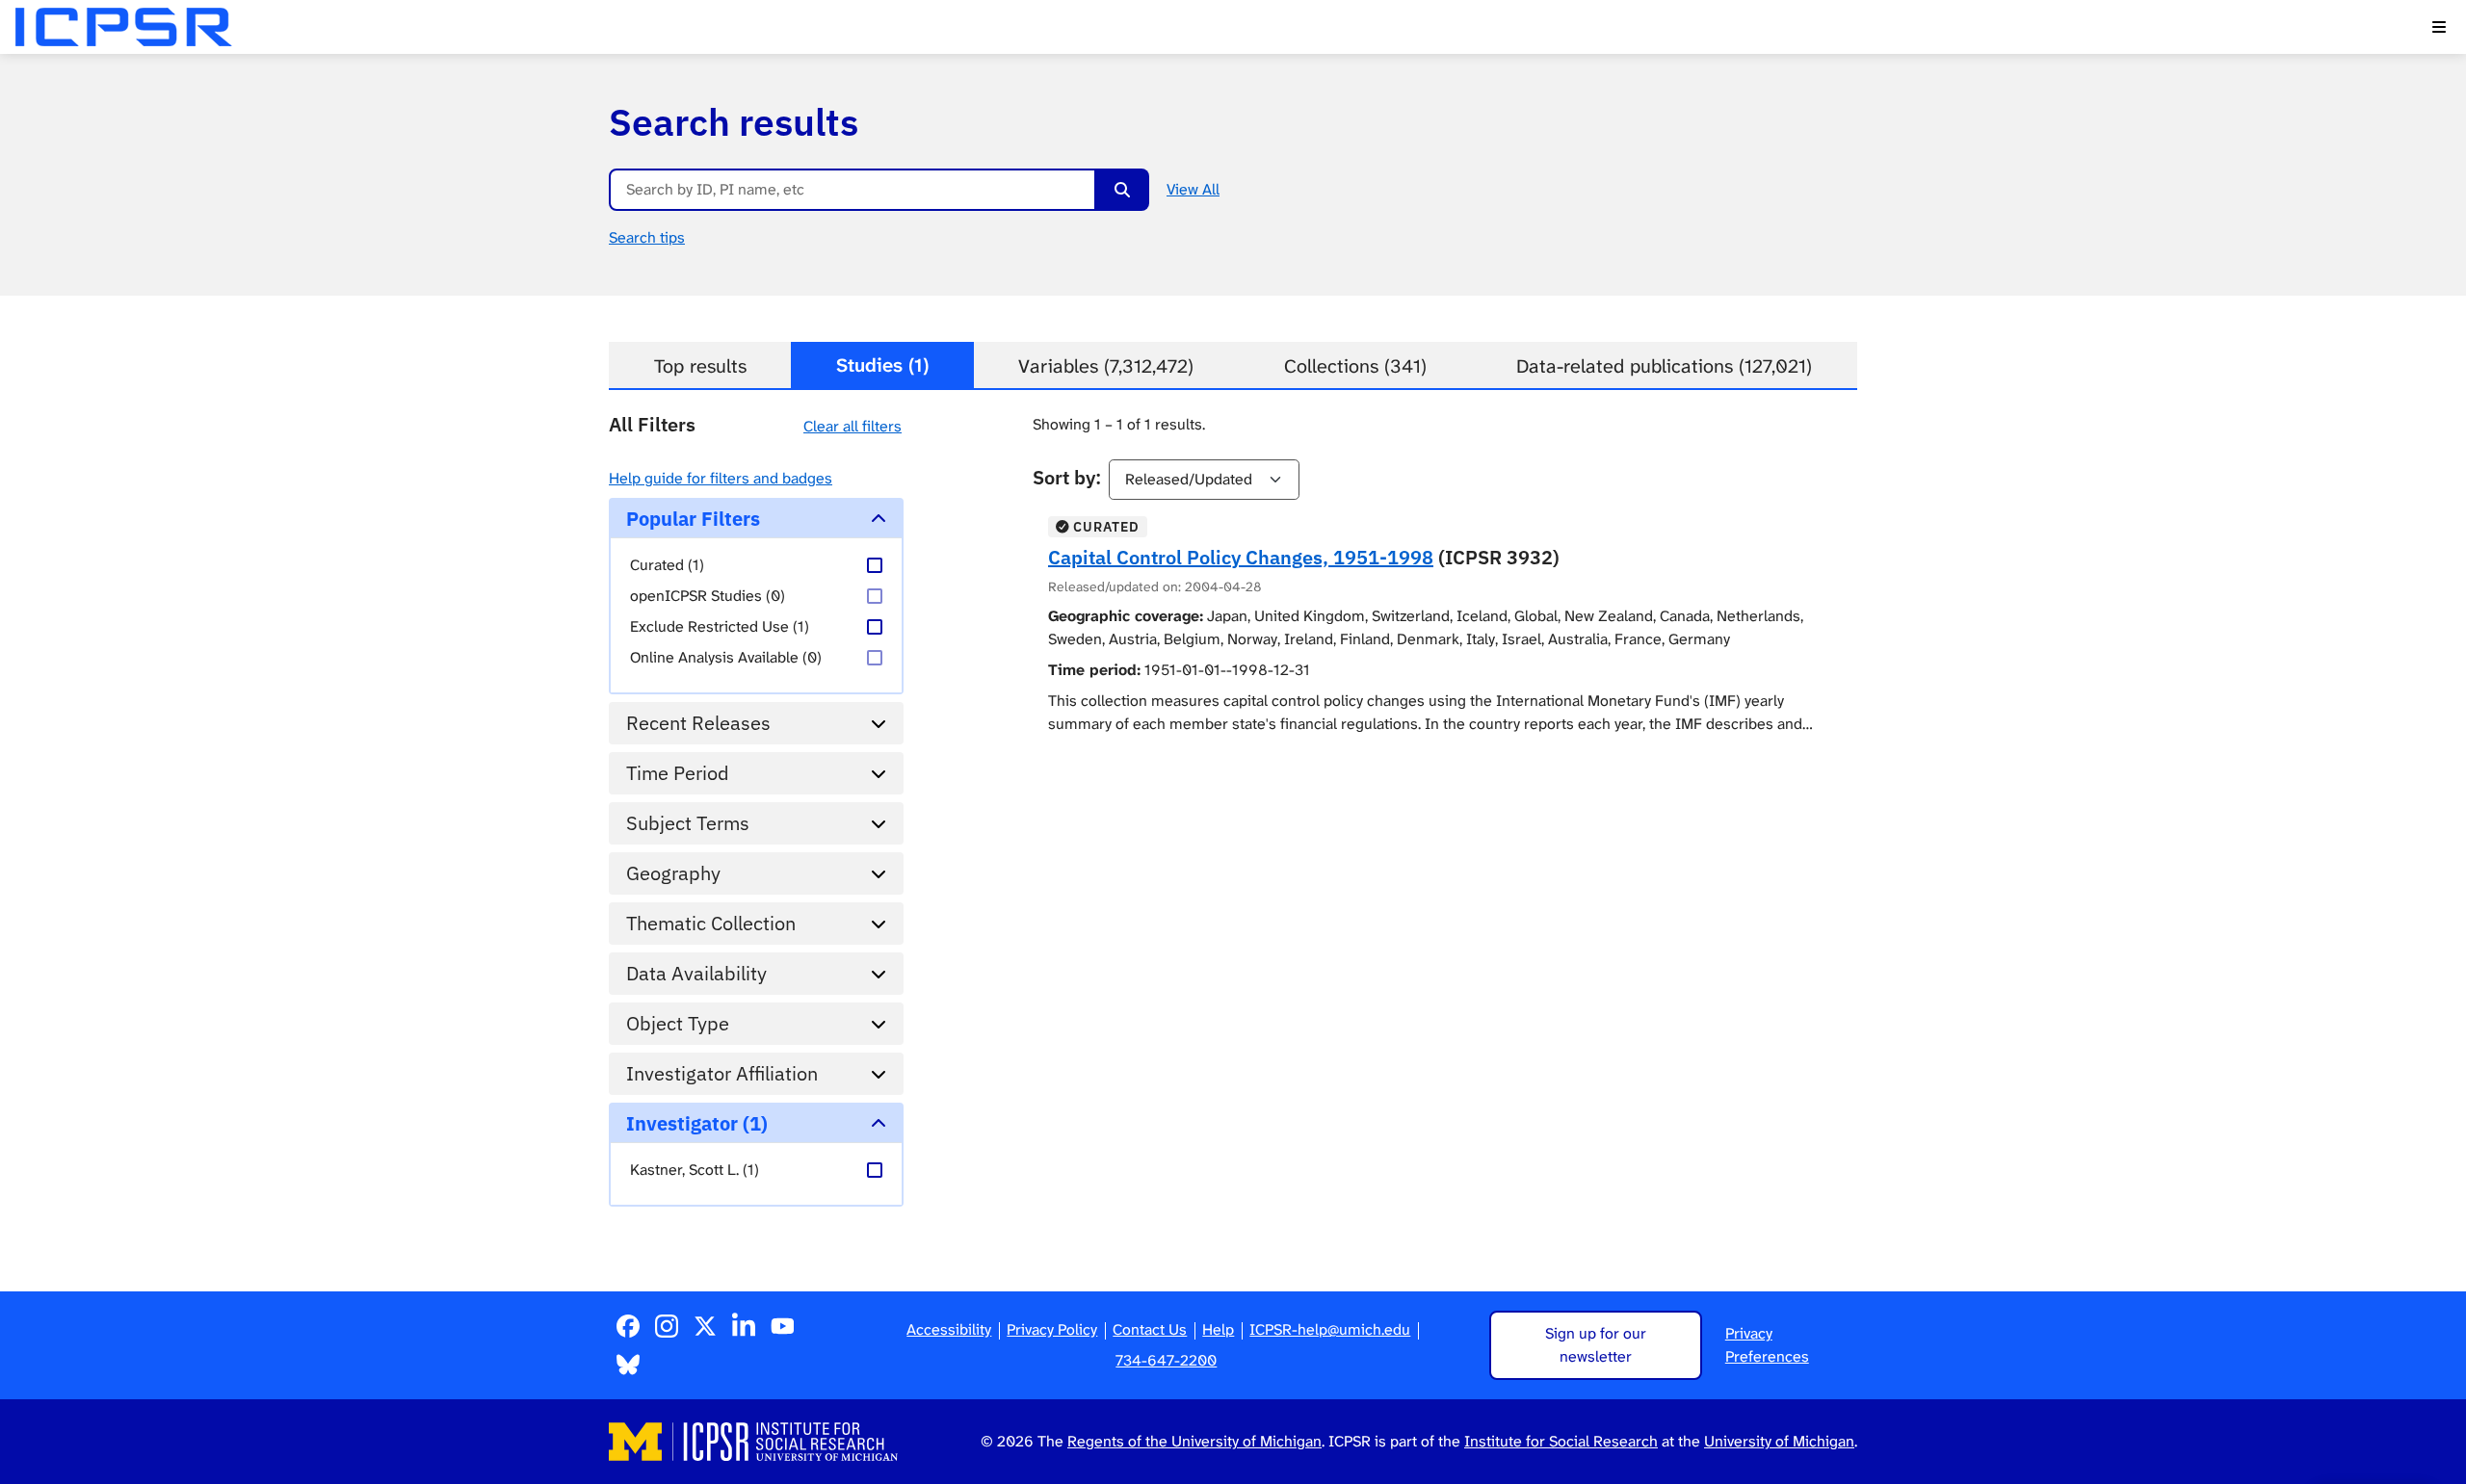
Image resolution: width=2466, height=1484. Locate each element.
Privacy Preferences (1767, 1345)
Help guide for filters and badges (721, 478)
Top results (700, 366)
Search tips (647, 237)
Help (1218, 1329)
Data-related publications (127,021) (1664, 366)
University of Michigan (1779, 1441)
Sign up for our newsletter (1596, 1345)
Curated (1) (667, 565)
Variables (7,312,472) (1106, 366)
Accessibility (949, 1329)
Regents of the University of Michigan (1194, 1441)
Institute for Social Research (1561, 1441)
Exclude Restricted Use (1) (720, 626)
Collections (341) (1355, 366)
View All (1193, 189)
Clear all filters (853, 426)
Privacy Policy (1052, 1329)
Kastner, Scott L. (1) (695, 1170)
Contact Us (1150, 1329)
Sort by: (1067, 477)
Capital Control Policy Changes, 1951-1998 (1241, 557)
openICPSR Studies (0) (708, 596)
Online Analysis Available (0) (726, 657)
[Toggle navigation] (2439, 27)
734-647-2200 (1166, 1360)
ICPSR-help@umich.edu (1330, 1329)
